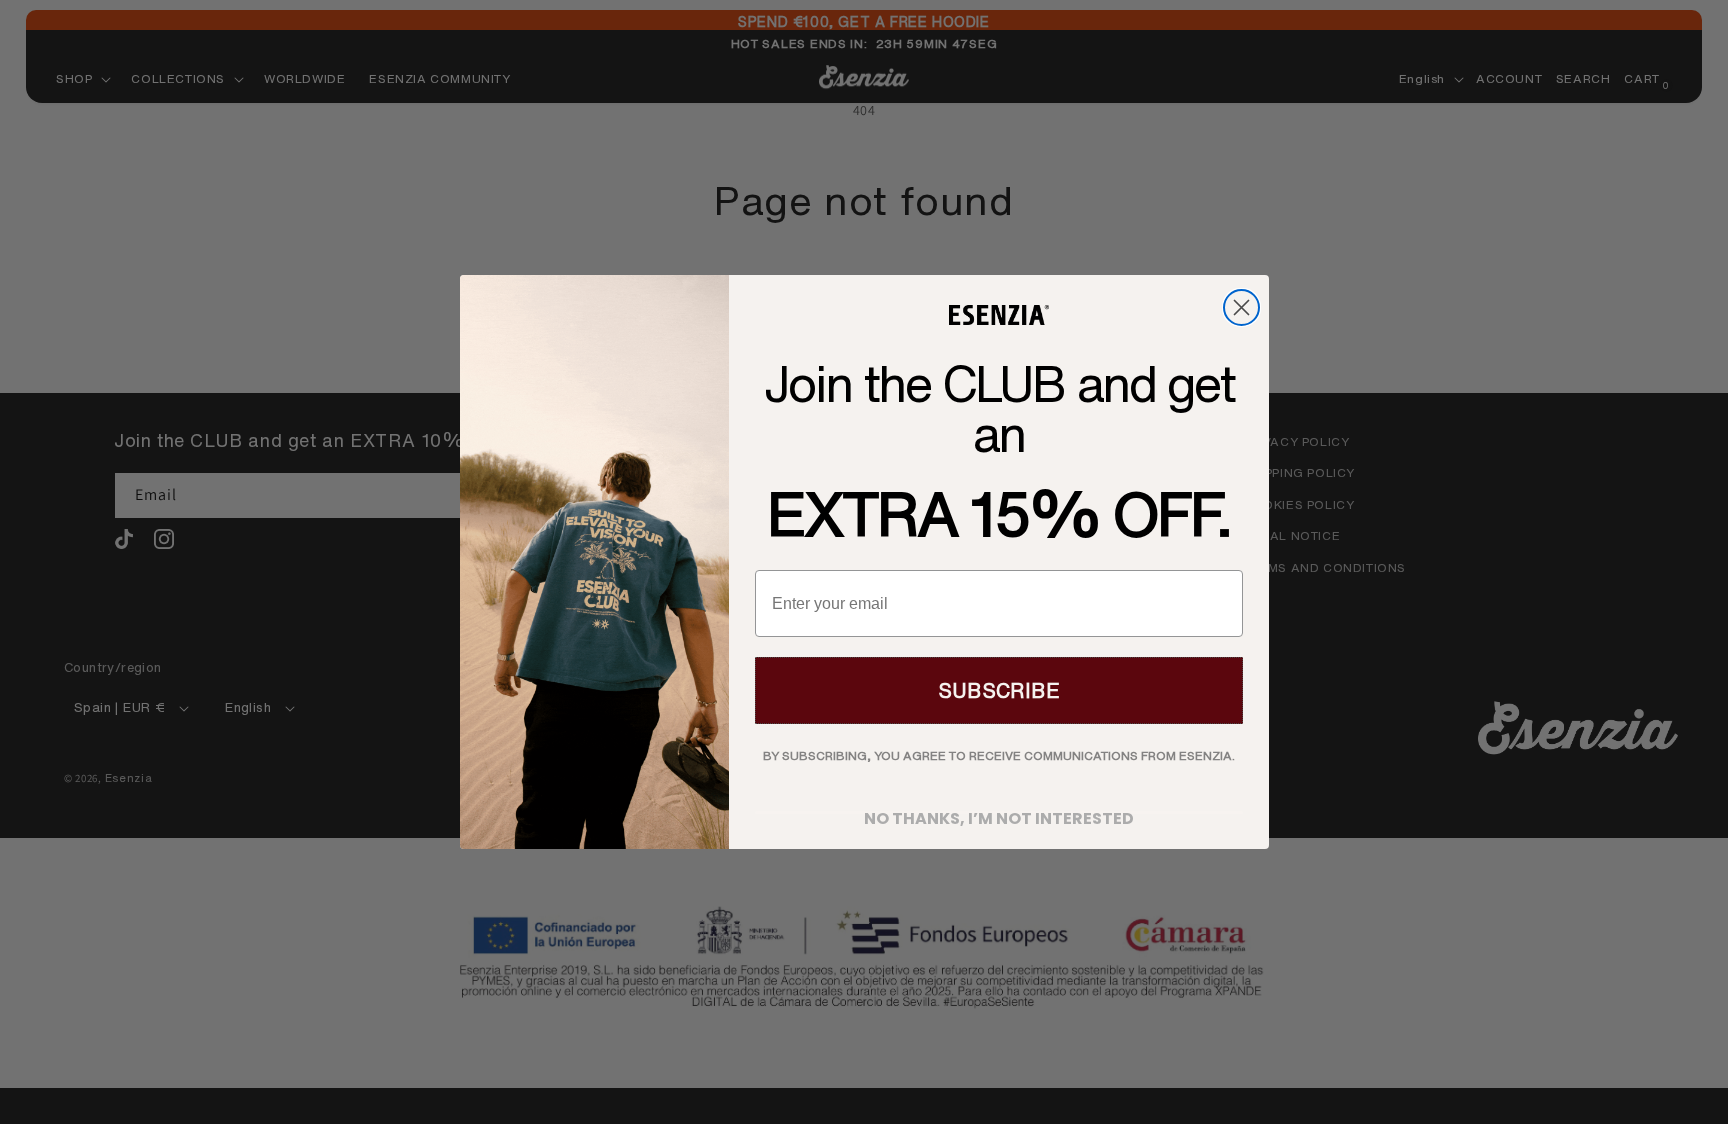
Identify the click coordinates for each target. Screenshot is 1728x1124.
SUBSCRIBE (999, 690)
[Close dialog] (1241, 307)
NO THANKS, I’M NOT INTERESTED (999, 812)
